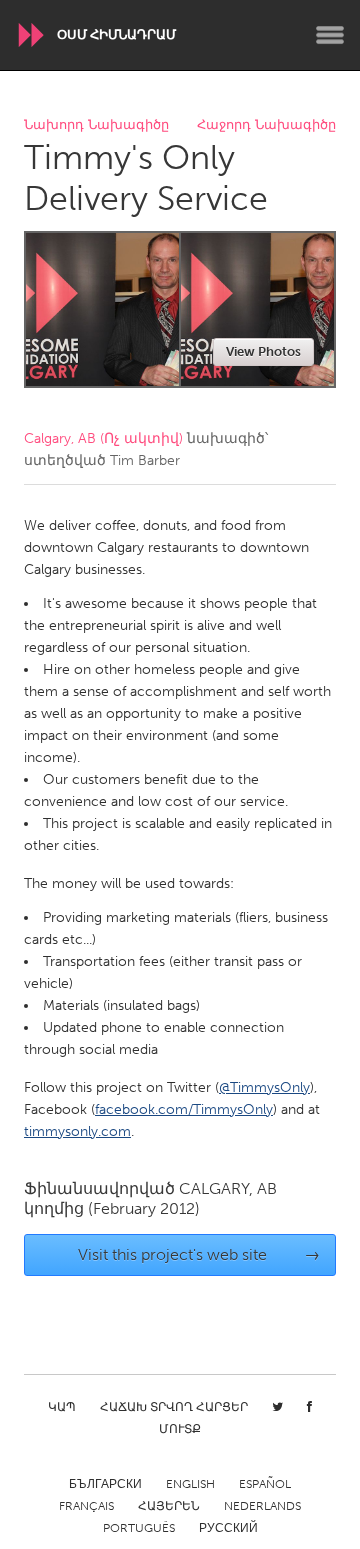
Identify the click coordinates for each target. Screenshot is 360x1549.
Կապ (62, 1407)
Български (105, 1484)
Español (265, 1484)
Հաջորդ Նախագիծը (266, 125)
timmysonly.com (77, 1131)
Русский (228, 1528)
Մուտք (180, 1429)
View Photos (263, 351)
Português (139, 1528)
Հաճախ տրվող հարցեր (174, 1407)
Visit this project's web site (199, 1254)
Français (86, 1506)
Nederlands (262, 1506)
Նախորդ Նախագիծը (96, 125)
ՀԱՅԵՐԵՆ (169, 1506)
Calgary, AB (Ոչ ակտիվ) (103, 438)
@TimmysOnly (264, 1087)
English (190, 1484)
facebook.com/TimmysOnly (184, 1109)
